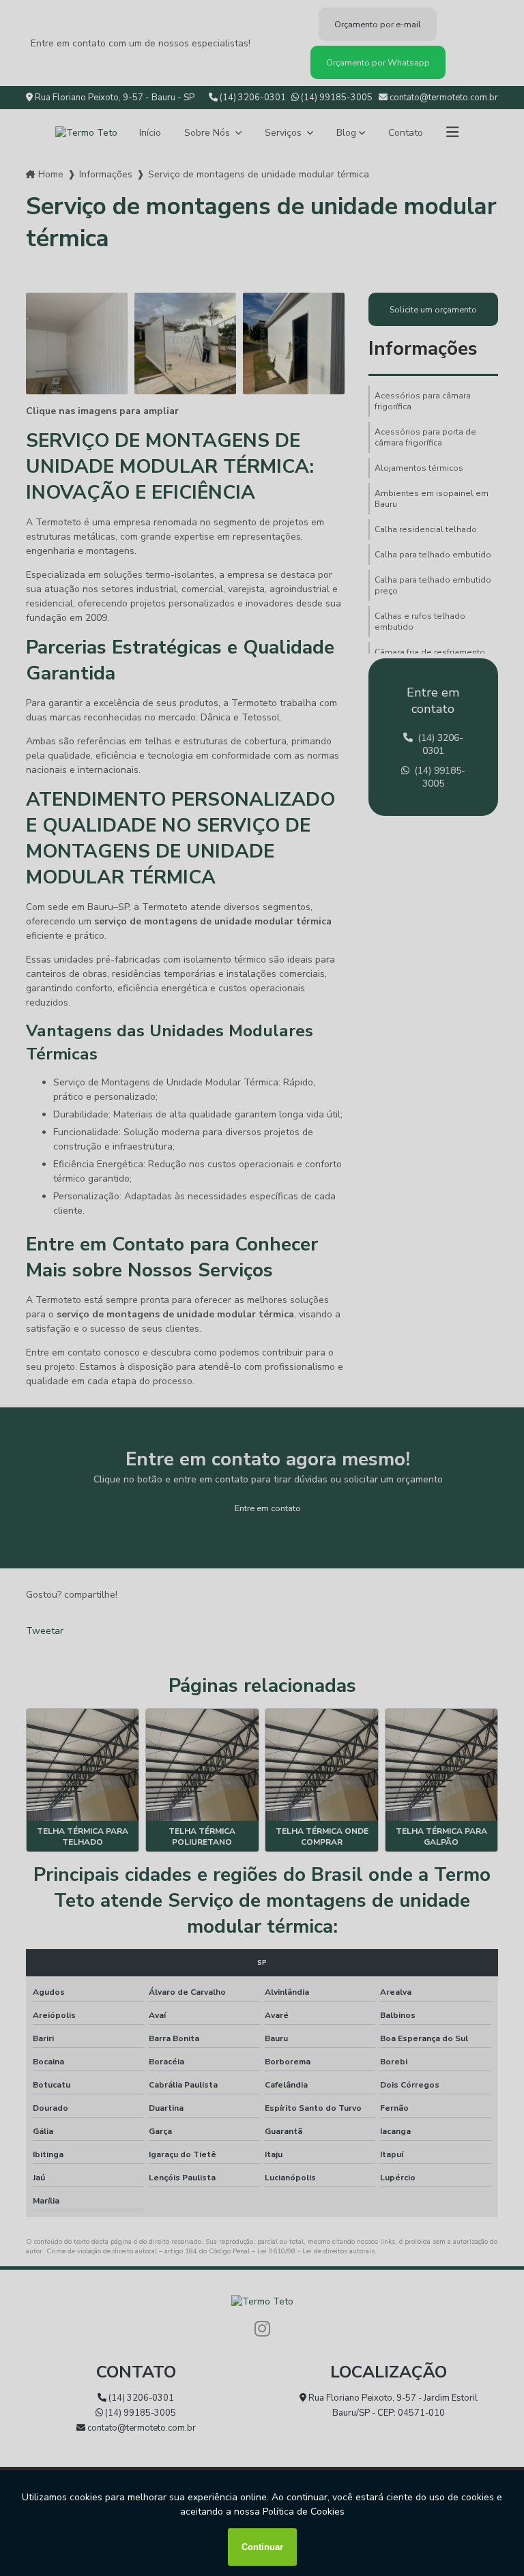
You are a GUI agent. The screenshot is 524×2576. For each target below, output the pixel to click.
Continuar (262, 2547)
